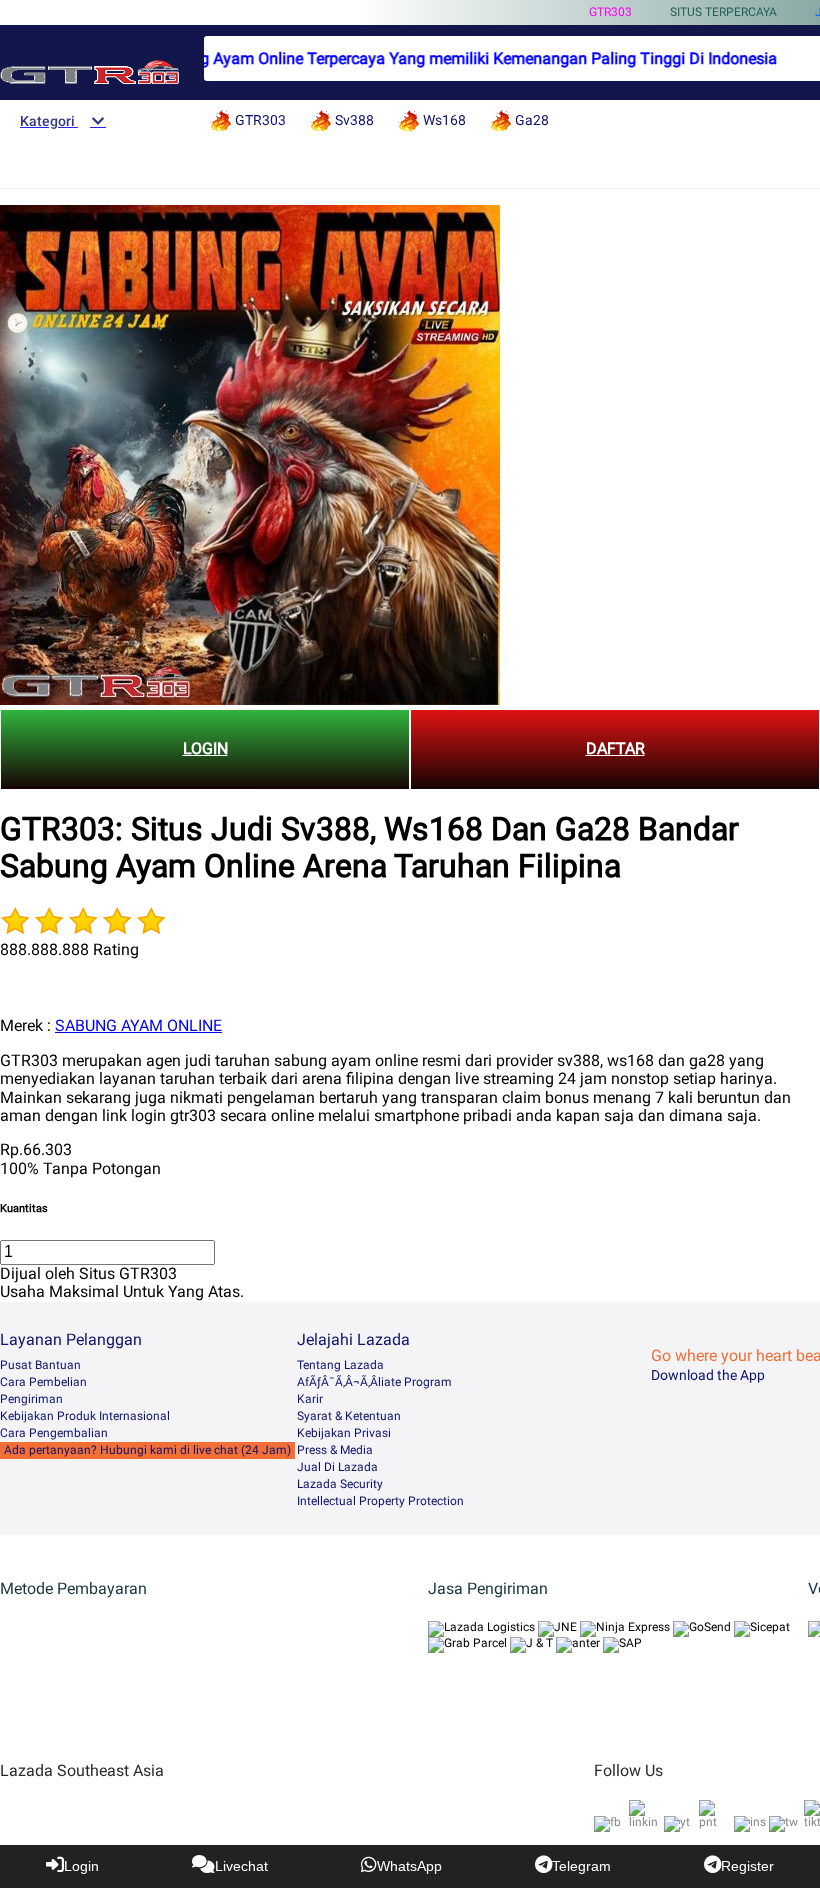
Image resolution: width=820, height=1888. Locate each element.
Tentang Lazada (340, 1365)
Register (747, 1866)
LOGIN (205, 748)
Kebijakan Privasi (344, 1433)
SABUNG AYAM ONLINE (138, 1025)
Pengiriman (31, 1399)
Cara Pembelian (43, 1382)
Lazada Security (340, 1484)
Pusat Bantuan (40, 1365)
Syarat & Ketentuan (349, 1416)
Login (81, 1866)
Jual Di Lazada (337, 1467)
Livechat (241, 1866)
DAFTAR (615, 748)
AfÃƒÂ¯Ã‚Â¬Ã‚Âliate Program (374, 1382)
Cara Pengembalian (54, 1433)
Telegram (581, 1866)
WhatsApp (409, 1866)
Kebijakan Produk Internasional (85, 1416)
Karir (310, 1399)
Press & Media (335, 1450)
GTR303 (610, 12)
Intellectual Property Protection (380, 1501)
